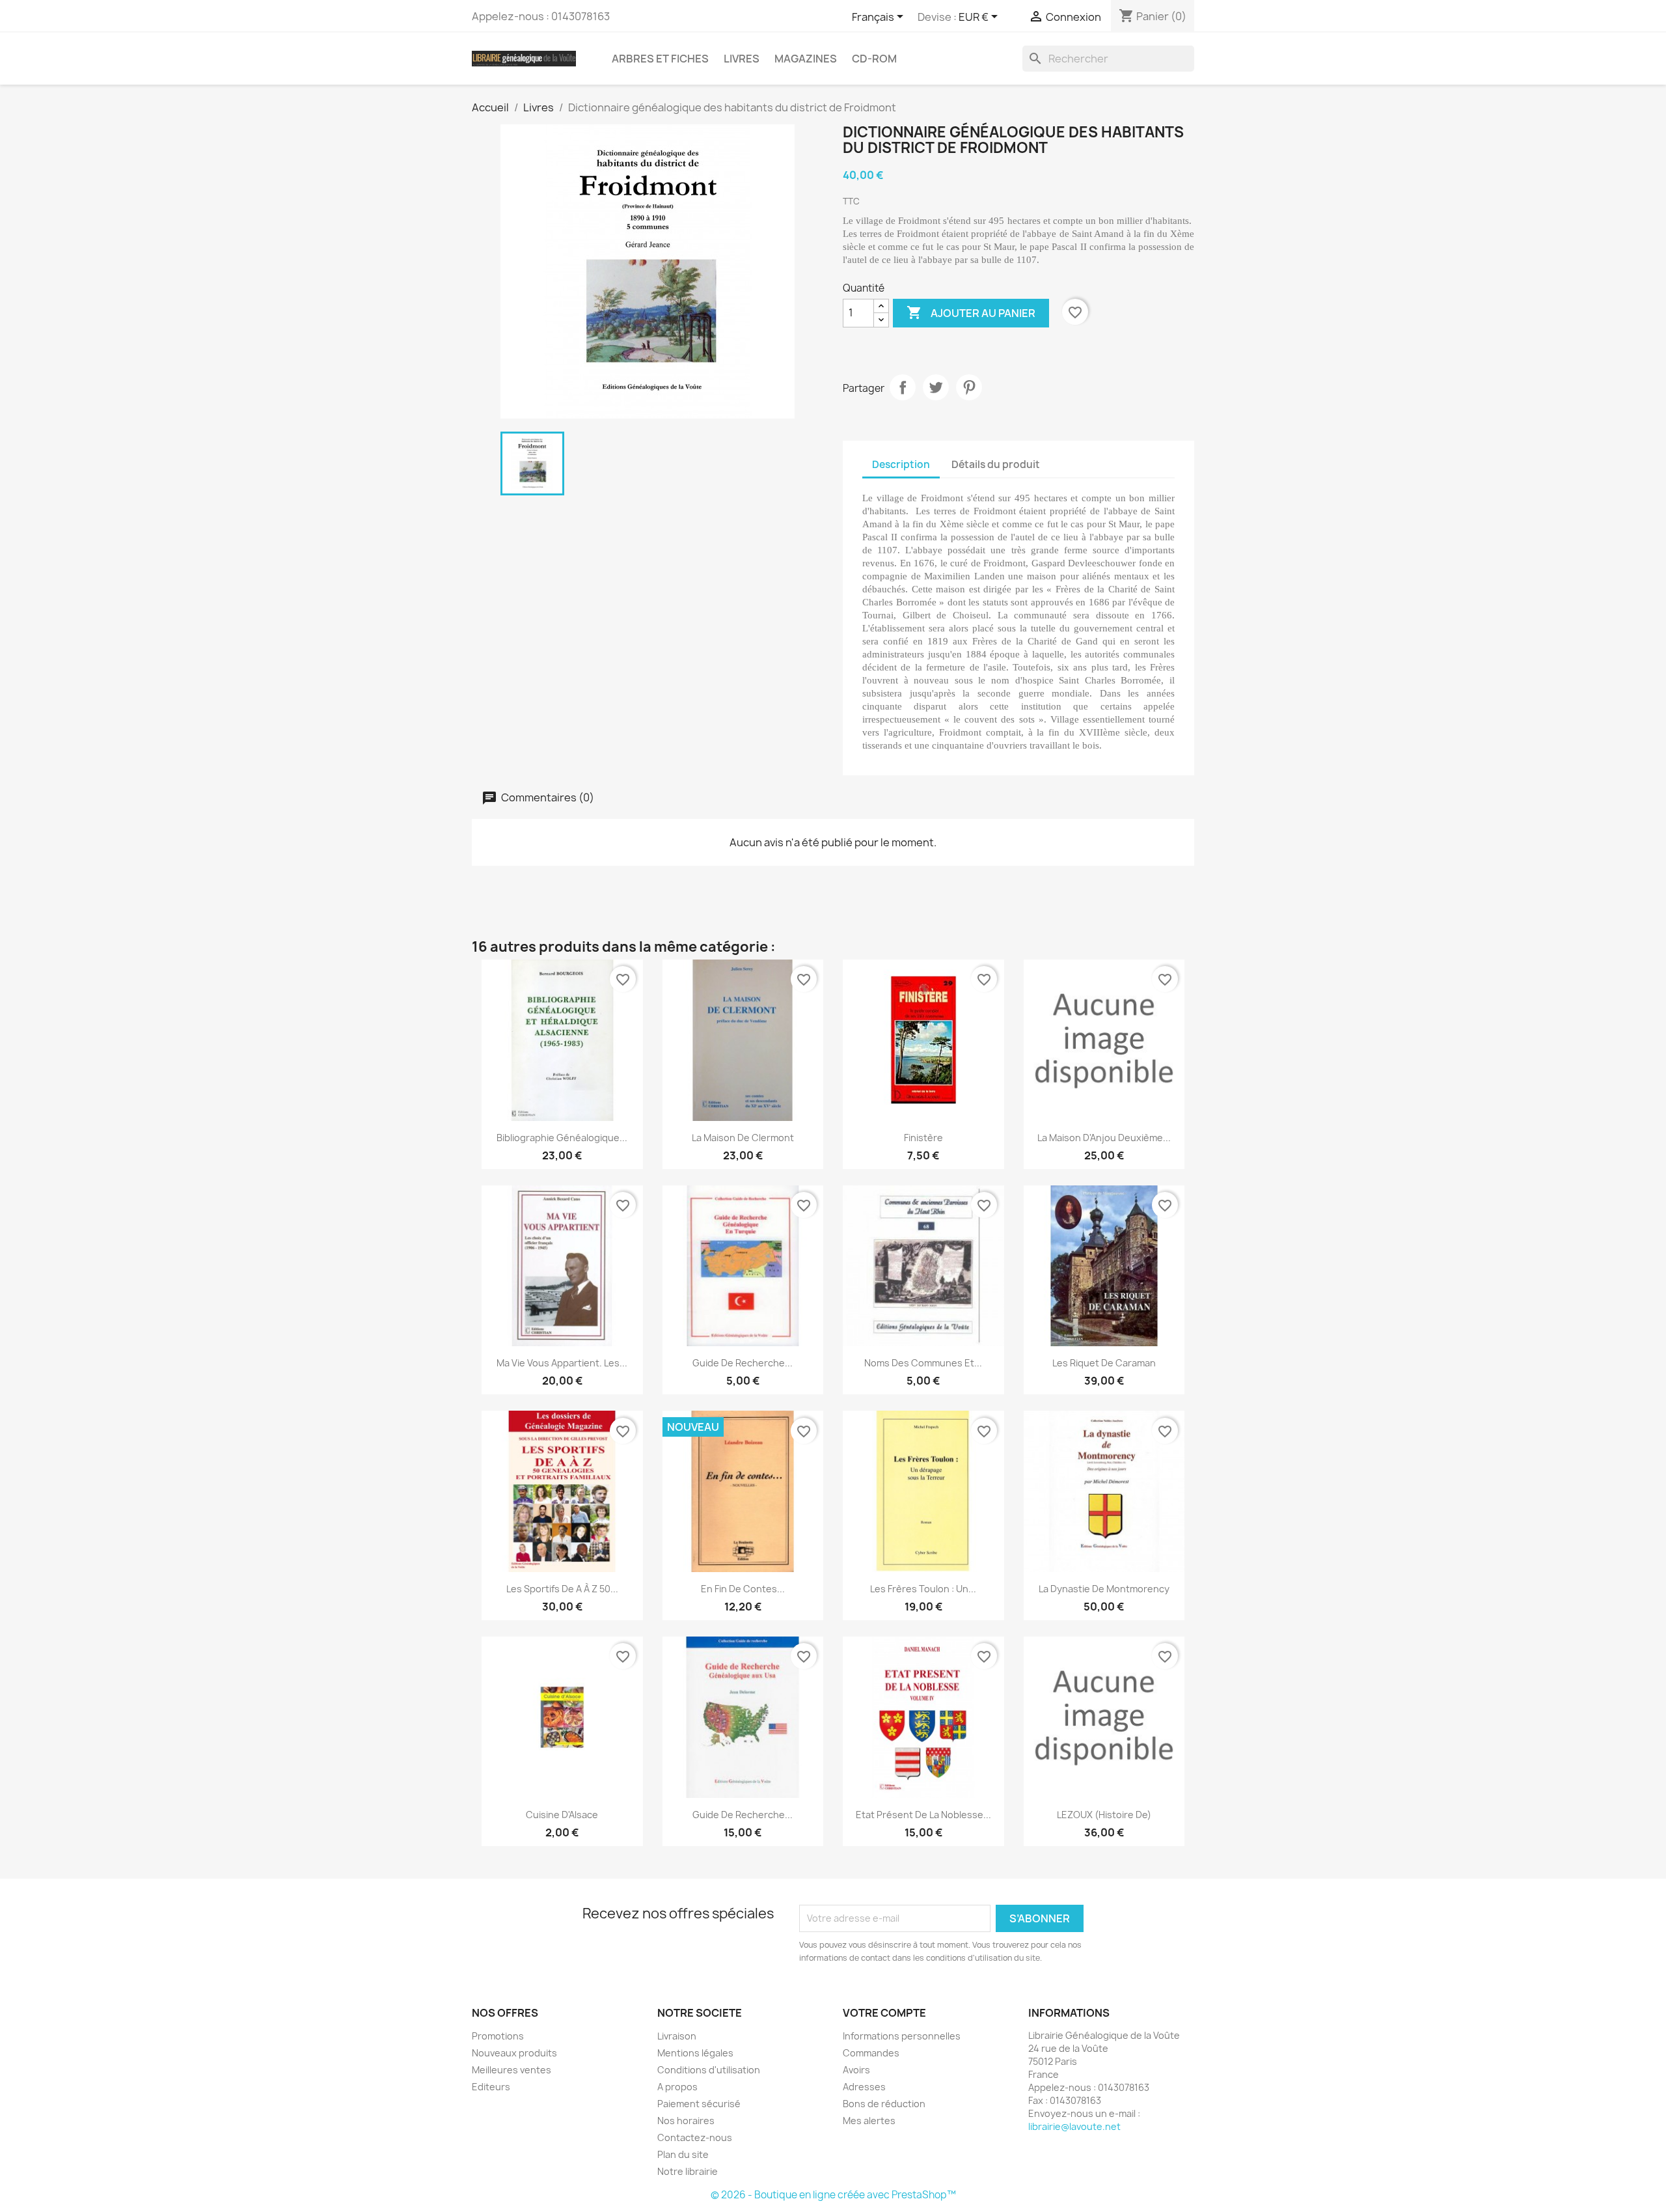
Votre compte (884, 2013)
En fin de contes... (743, 1589)
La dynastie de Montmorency (1104, 1589)
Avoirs (856, 2070)
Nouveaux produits (514, 2053)
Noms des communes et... (923, 1363)
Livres (742, 59)
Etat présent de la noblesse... (923, 1815)
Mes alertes (869, 2121)
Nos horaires (686, 2121)
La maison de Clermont (743, 1138)
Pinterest (969, 387)
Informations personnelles (902, 2036)
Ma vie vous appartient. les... (562, 1363)
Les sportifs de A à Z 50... (562, 1589)
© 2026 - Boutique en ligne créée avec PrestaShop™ (833, 2195)
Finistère (923, 1138)
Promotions (498, 2036)
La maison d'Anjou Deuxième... (1104, 1138)
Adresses (864, 2087)
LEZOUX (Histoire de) (1104, 1815)
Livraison (677, 2036)
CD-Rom (874, 59)
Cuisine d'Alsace (562, 1815)
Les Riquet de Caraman (1104, 1363)
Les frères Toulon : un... (923, 1589)
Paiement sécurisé (699, 2104)
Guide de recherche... (743, 1363)
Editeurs (491, 2087)
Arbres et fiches (660, 59)
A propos (677, 2087)
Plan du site (683, 2154)
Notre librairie (688, 2171)
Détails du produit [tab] (996, 464)
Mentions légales (695, 2053)
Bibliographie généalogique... (562, 1138)
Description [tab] (901, 464)
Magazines (806, 59)
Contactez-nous (695, 2137)
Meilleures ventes (512, 2070)
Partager (903, 387)
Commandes (871, 2053)
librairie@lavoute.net (1074, 2126)
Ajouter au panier (971, 312)
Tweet (936, 387)
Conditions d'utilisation (709, 2070)
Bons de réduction (884, 2104)
